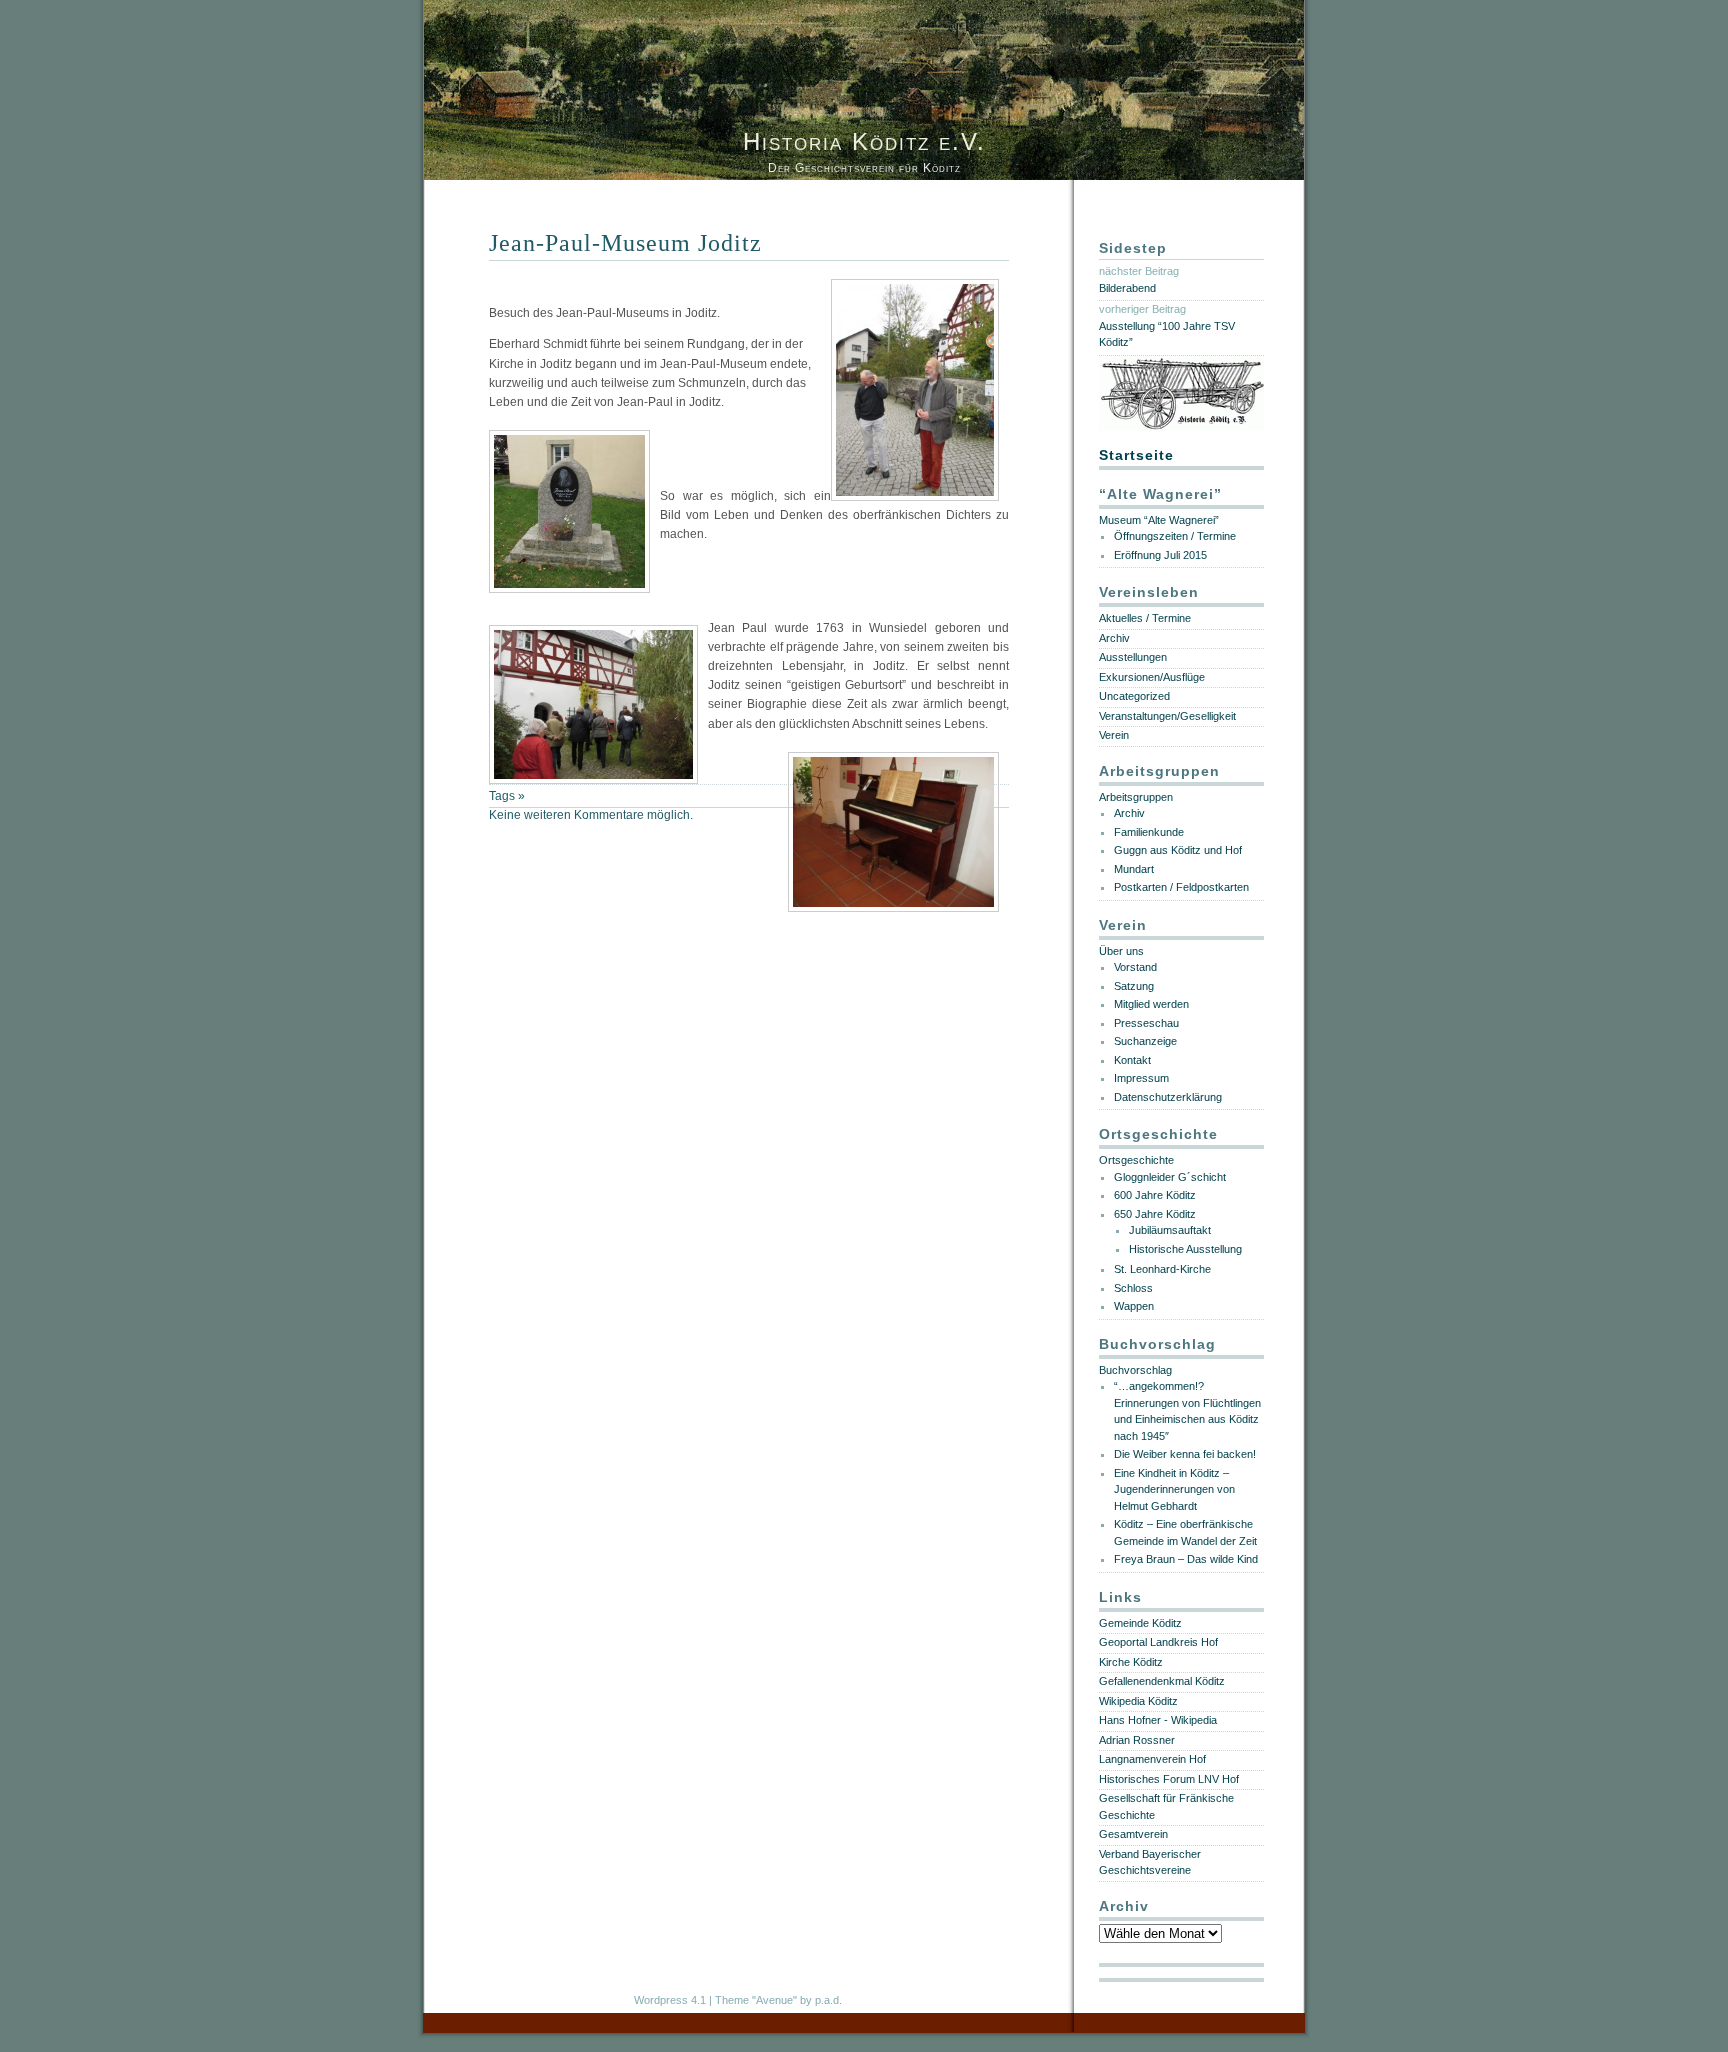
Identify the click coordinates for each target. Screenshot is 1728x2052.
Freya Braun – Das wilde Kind (1186, 1559)
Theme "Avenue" (756, 2000)
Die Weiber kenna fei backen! (1185, 1454)
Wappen (1134, 1306)
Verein (1114, 735)
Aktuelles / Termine (1145, 618)
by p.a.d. (821, 2000)
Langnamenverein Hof (1152, 1759)
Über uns (1121, 951)
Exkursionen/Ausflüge (1152, 677)
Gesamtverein (1133, 1834)
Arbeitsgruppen (1136, 797)
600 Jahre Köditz (1155, 1195)
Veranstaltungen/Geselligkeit (1167, 716)
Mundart (1134, 869)
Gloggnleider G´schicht (1170, 1177)
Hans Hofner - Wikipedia (1158, 1720)
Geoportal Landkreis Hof (1158, 1642)
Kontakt (1132, 1060)
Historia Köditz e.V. (864, 141)
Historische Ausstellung (1185, 1249)
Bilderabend (1127, 288)
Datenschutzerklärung (1168, 1097)
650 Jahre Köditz (1155, 1214)
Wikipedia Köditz (1138, 1701)
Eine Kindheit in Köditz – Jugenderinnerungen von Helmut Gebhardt (1174, 1489)
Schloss (1133, 1288)
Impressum (1141, 1078)
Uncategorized (1134, 696)
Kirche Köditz (1131, 1662)
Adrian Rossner (1137, 1740)
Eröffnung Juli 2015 (1160, 555)
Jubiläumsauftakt (1170, 1230)
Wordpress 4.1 (670, 2000)
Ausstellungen (1133, 657)
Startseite (1136, 455)
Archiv (1114, 638)
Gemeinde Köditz (1140, 1623)
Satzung (1134, 986)
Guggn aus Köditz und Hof (1178, 850)
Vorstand (1135, 967)
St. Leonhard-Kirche (1162, 1269)
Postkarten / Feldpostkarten (1181, 887)
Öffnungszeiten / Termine (1175, 536)
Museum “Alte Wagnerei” (1159, 520)
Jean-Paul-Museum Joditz (625, 243)
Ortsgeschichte (1136, 1160)
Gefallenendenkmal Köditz (1162, 1681)
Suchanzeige (1145, 1041)
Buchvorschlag (1135, 1370)
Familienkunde (1149, 832)
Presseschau (1146, 1023)
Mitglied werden (1151, 1004)
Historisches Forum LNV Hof (1169, 1779)
